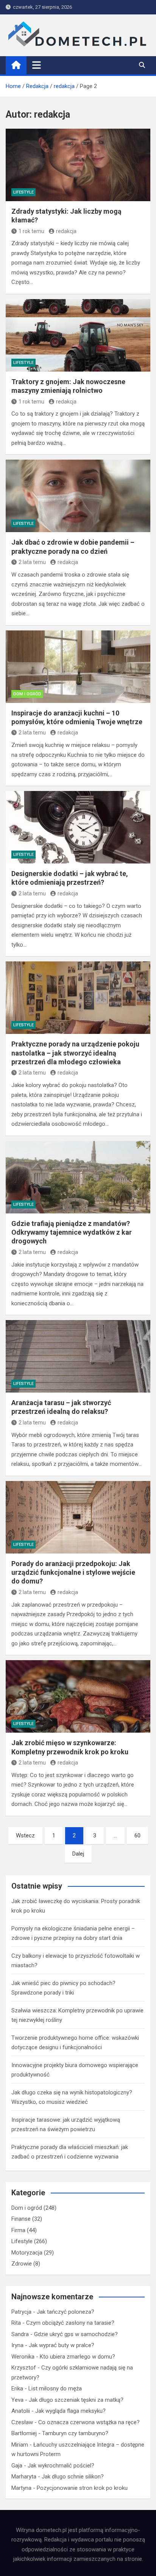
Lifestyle (23, 192)
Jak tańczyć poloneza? (66, 2312)
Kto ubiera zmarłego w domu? (77, 2357)
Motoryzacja (27, 2253)
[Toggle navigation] (37, 65)
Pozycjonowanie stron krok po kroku (82, 2488)
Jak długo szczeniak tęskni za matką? (76, 2400)
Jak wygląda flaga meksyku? (70, 2411)
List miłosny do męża (55, 2389)
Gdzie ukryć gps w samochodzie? (76, 2334)
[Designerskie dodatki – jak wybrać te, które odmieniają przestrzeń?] (78, 827)
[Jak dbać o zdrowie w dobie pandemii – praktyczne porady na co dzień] (78, 496)
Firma (18, 2230)
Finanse (21, 2219)
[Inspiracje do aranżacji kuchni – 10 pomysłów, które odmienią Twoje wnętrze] (78, 667)
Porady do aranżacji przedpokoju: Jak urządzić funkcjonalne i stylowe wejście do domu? (73, 1572)
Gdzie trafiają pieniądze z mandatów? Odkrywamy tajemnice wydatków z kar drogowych (72, 1232)
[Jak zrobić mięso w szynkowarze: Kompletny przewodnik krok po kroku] (78, 1696)
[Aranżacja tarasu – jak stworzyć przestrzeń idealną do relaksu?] (78, 1356)
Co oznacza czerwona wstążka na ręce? (89, 2422)
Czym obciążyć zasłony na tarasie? (70, 2323)
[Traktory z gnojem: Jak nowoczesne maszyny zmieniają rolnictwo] (78, 335)
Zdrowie (22, 2264)
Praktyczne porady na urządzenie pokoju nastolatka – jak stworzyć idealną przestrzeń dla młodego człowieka (75, 1053)
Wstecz (25, 1835)
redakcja (66, 231)
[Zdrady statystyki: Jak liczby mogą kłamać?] (78, 165)
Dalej (78, 1854)
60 (137, 1835)
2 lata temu (32, 562)
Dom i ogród (27, 694)
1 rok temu (31, 231)
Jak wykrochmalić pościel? (61, 2466)
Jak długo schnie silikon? (73, 2477)
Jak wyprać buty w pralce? (62, 2345)
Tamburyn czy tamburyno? (75, 2433)
